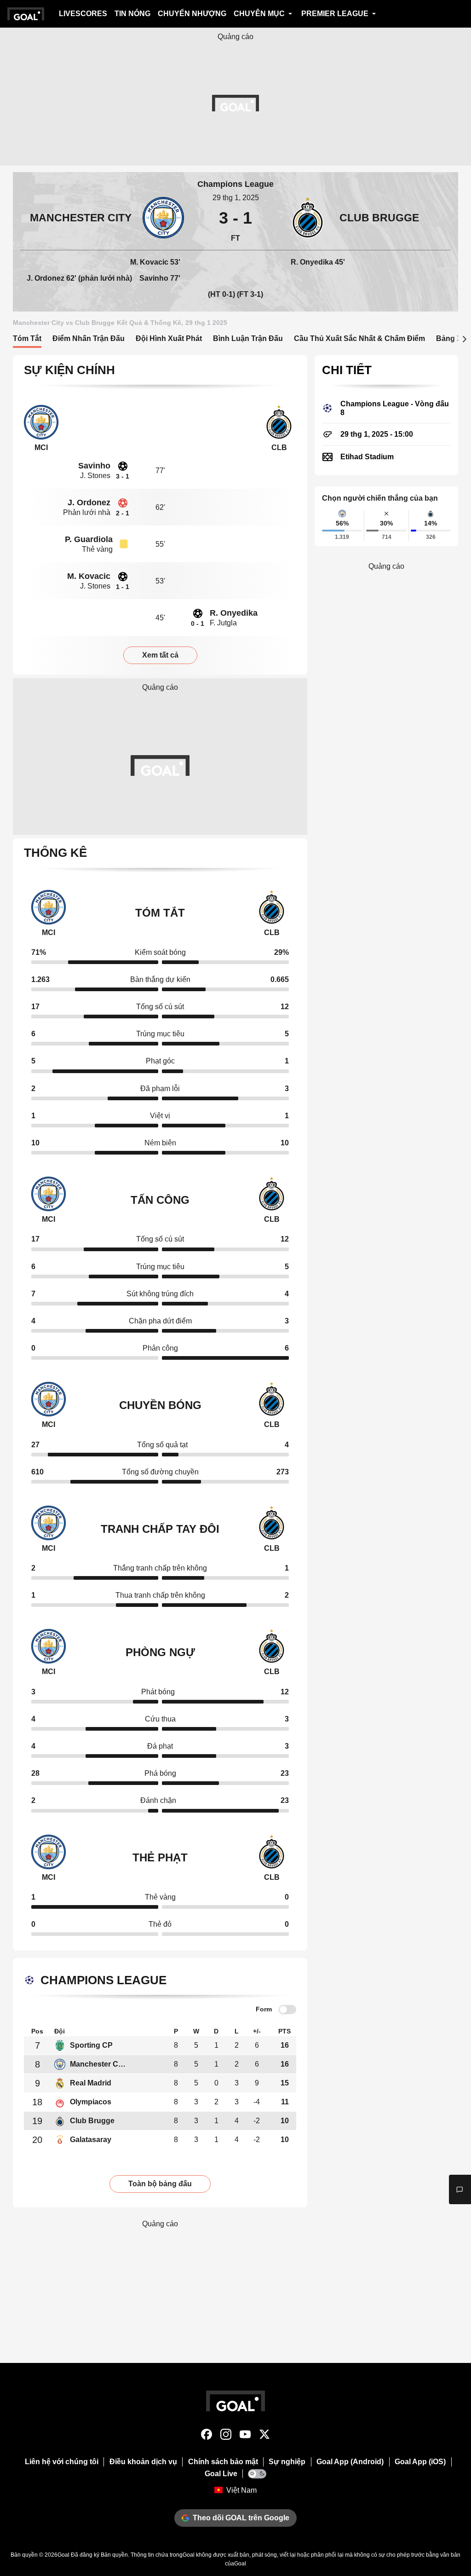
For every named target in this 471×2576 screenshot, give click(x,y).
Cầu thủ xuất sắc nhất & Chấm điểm (359, 338)
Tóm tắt (27, 338)
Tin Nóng (132, 14)
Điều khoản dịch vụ (143, 2462)
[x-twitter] (264, 2436)
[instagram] (226, 2436)
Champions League (235, 184)
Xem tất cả (160, 655)
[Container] (102, 218)
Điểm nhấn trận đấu (89, 338)
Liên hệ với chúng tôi (62, 2462)
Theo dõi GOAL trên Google (241, 2518)
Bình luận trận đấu (248, 338)
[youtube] (245, 2436)
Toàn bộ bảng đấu (160, 2184)
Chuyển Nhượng (192, 14)
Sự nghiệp (287, 2462)
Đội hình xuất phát (169, 338)
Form (264, 2009)
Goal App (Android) (350, 2462)
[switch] (287, 2010)
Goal (63, 2555)
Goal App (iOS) (420, 2462)
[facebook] (207, 2436)
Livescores (83, 14)
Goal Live (221, 2474)
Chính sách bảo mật (223, 2462)
